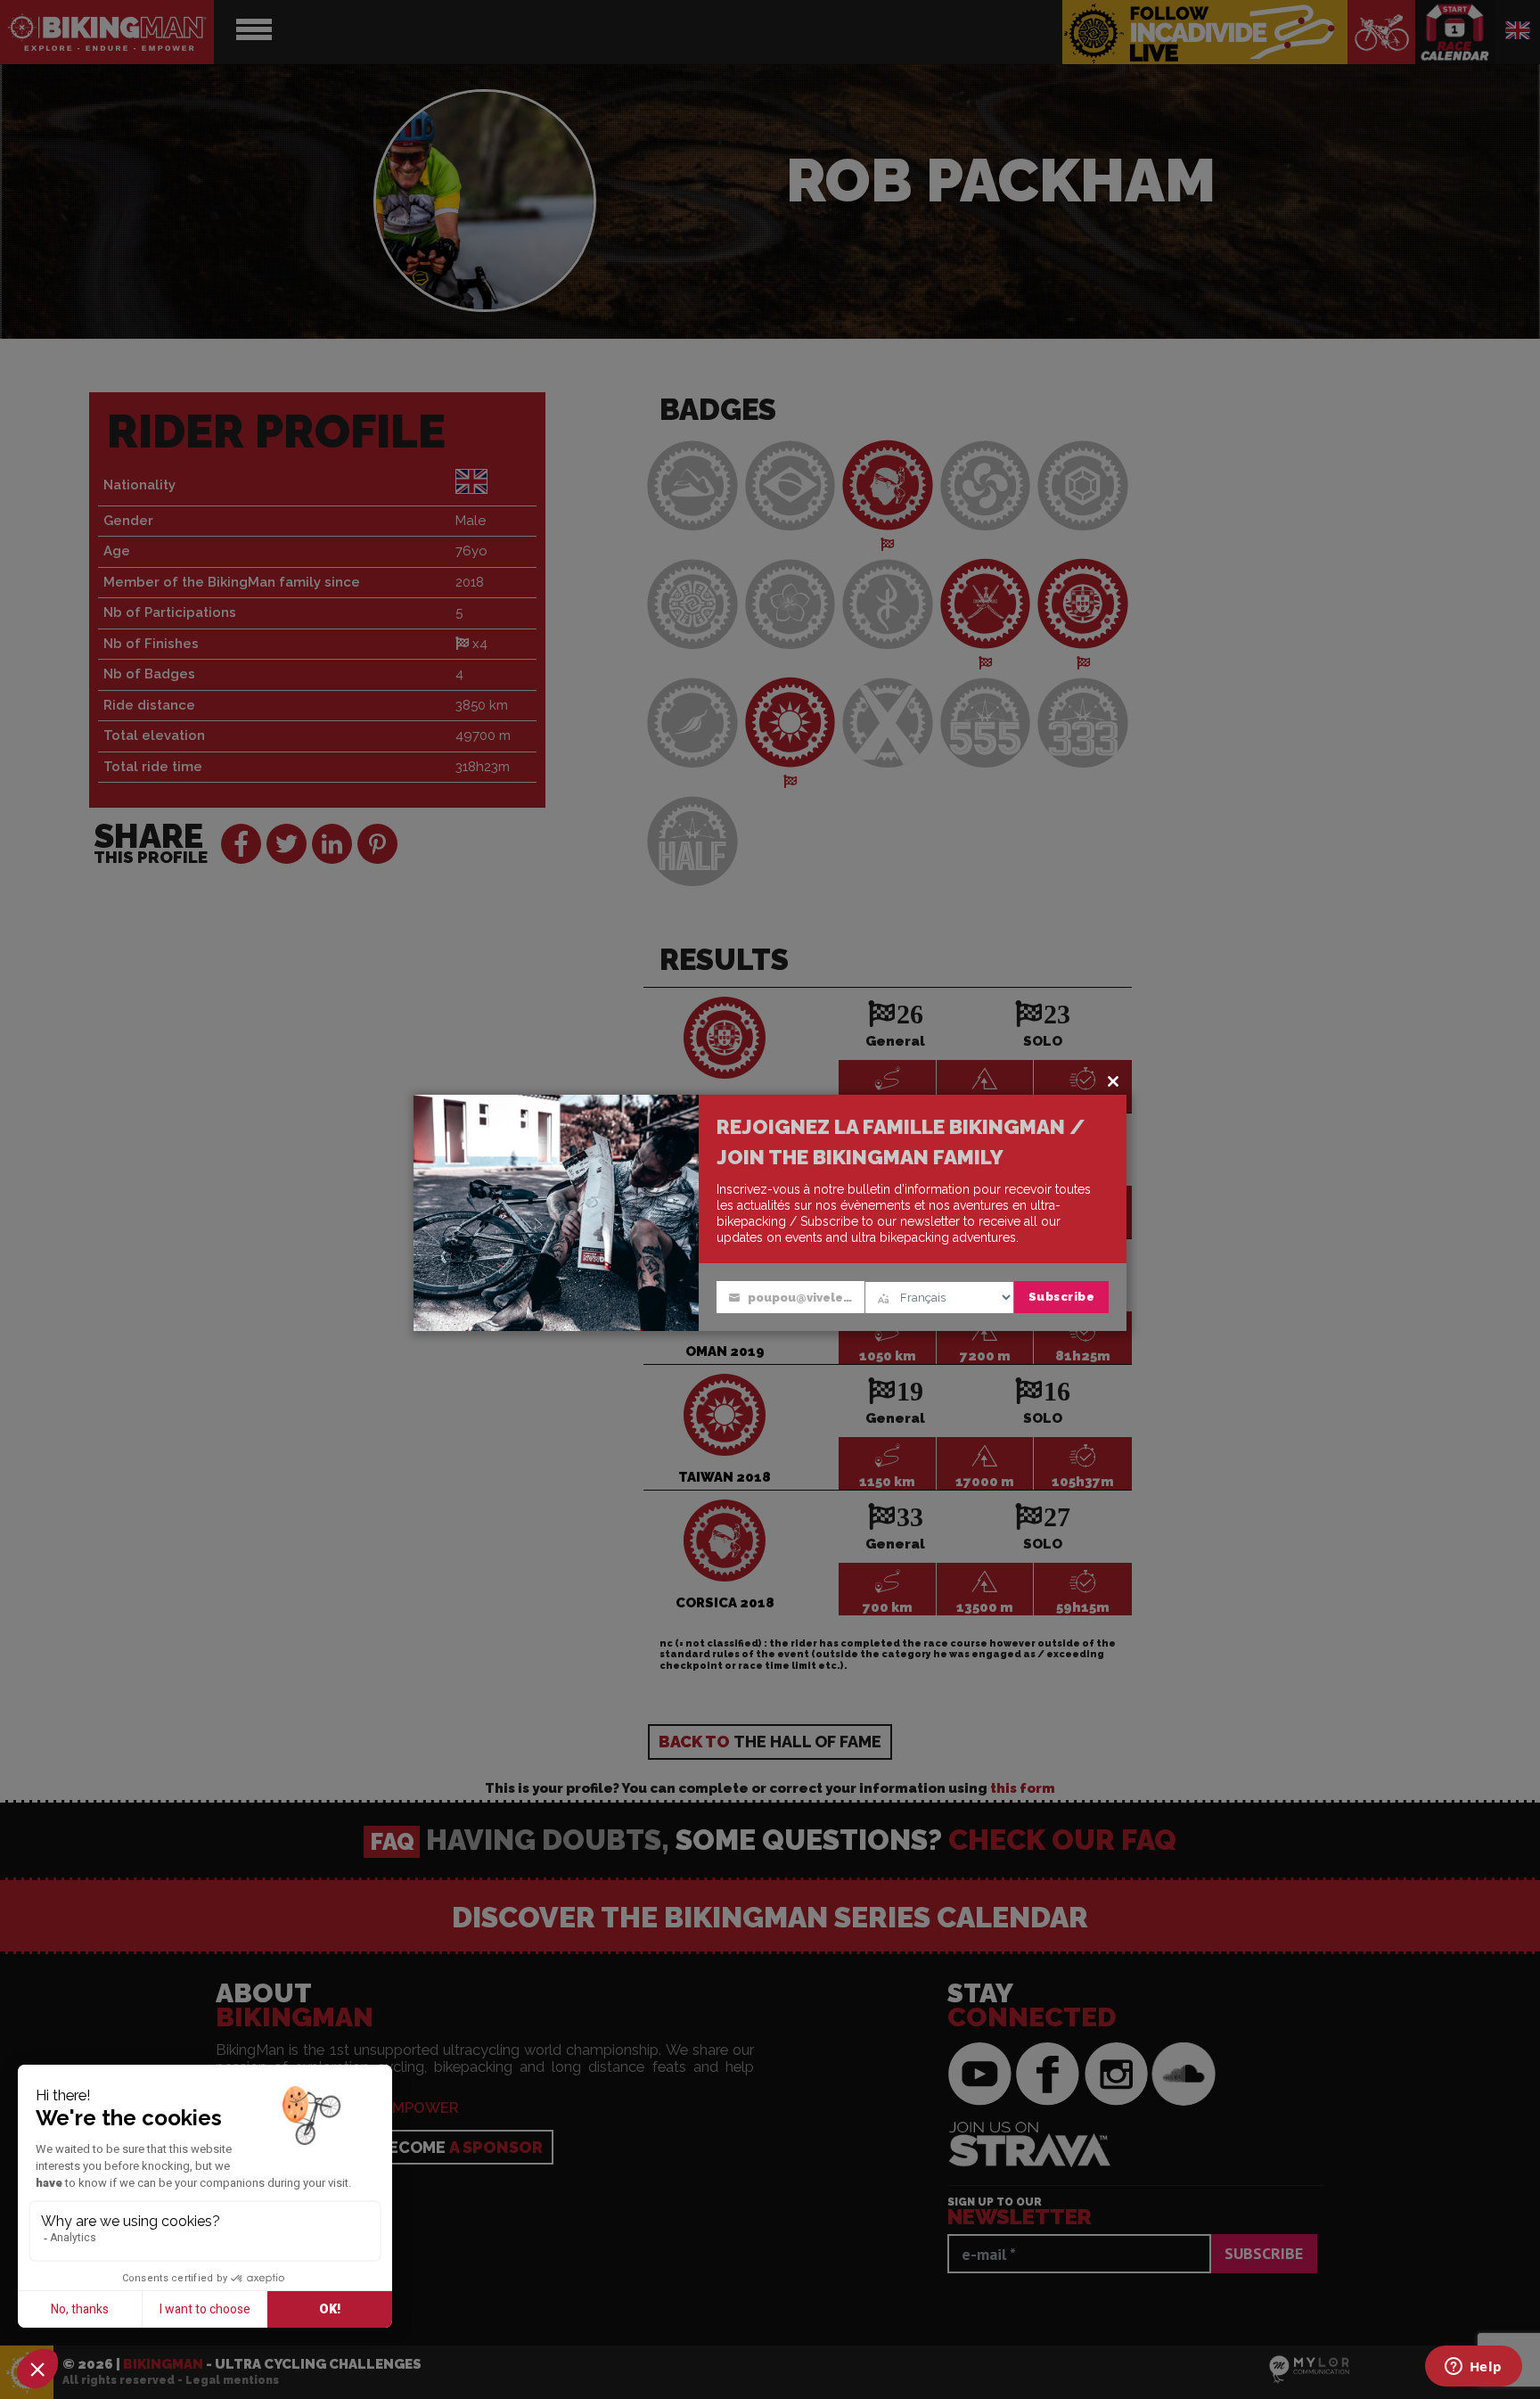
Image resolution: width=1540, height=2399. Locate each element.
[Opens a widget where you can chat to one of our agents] (1473, 2368)
